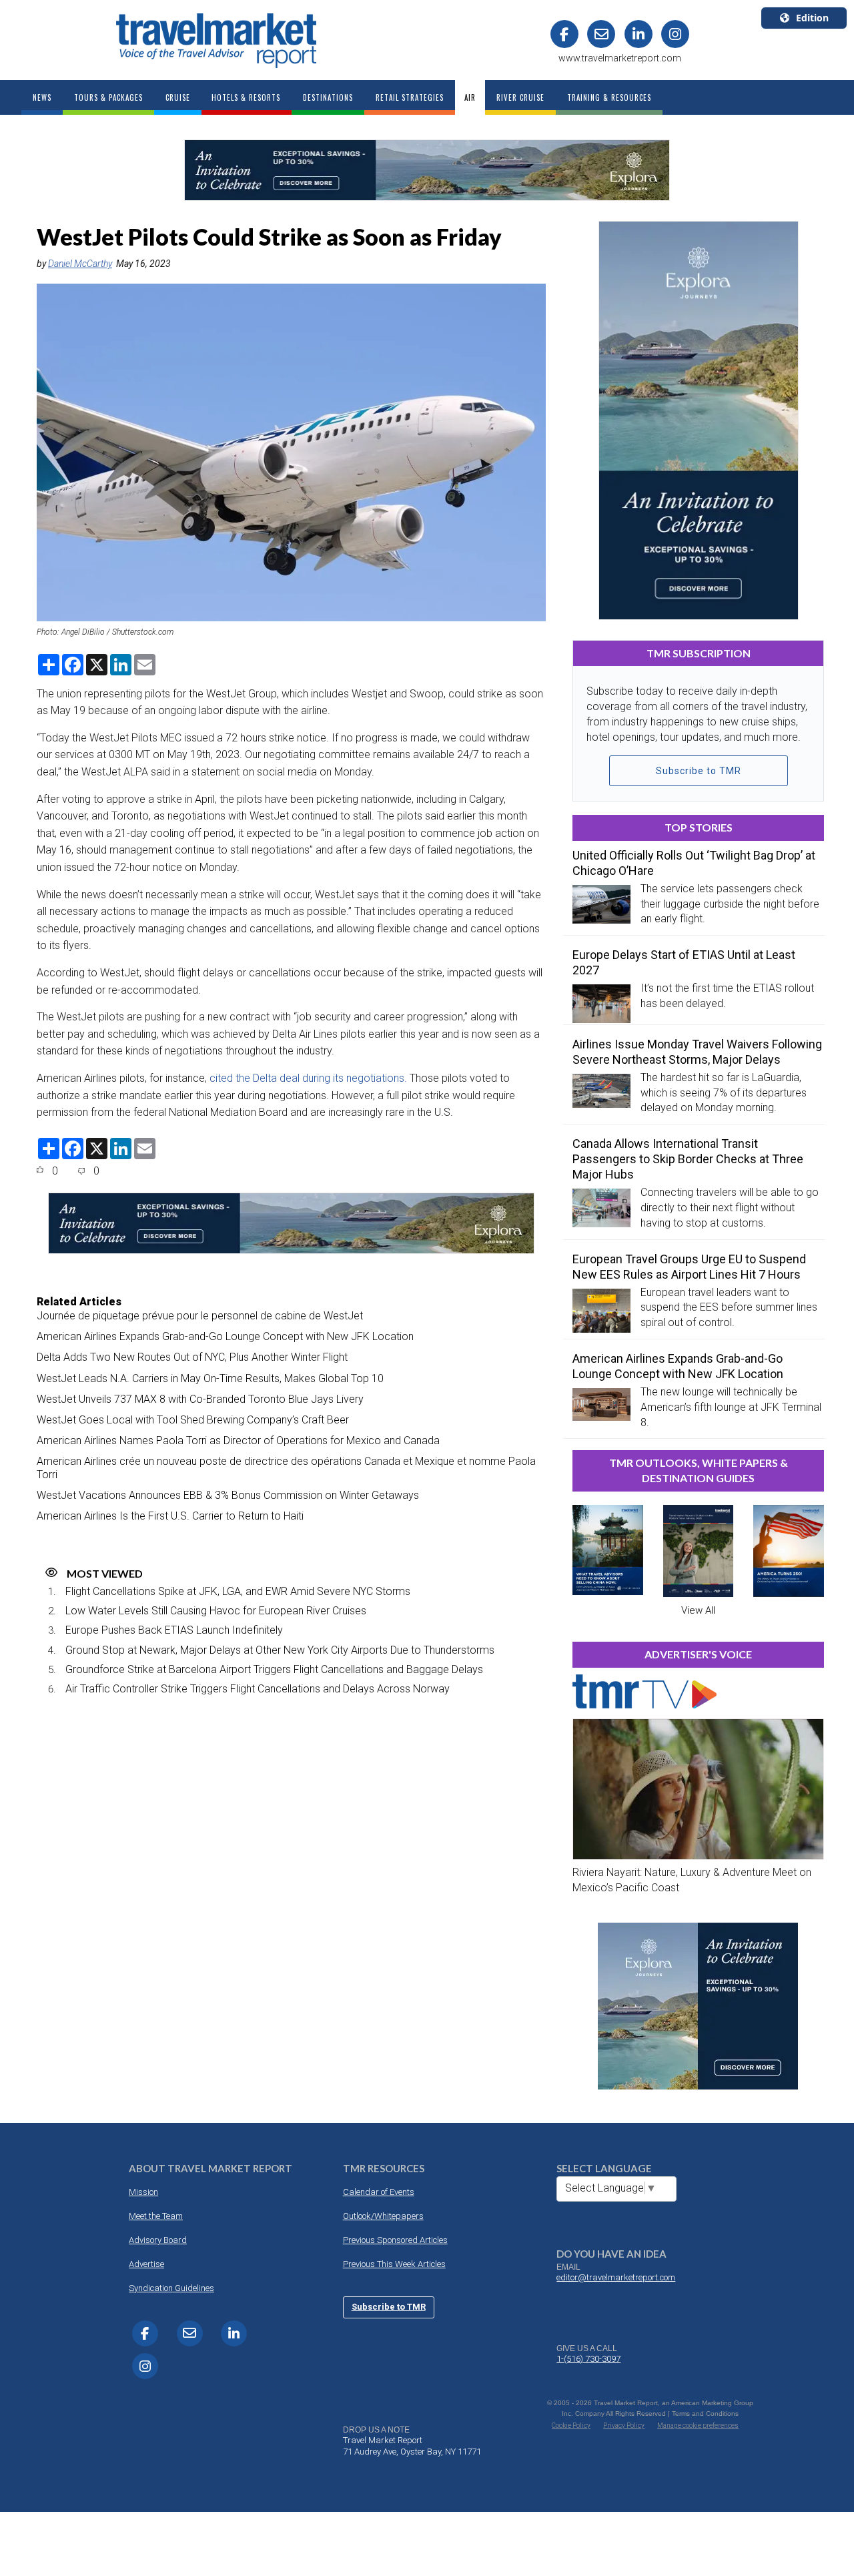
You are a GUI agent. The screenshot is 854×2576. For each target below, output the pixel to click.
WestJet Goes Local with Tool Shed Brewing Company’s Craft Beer (193, 1420)
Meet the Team (156, 2216)
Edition (812, 18)
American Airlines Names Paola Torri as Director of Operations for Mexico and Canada (238, 1440)
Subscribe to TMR (699, 771)
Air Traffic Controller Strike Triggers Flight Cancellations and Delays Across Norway (258, 1689)
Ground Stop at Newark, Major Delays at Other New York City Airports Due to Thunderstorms (280, 1650)
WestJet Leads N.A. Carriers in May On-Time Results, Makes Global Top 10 (210, 1378)
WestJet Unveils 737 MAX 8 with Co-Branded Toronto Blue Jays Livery (200, 1399)
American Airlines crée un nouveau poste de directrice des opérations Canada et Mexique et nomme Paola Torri (286, 1468)
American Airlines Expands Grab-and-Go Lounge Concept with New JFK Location (225, 1336)
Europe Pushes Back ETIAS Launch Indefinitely (174, 1630)
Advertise (146, 2264)
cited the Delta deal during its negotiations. (308, 1078)
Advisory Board (158, 2240)
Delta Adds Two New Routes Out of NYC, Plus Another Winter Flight (192, 1357)
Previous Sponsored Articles (395, 2240)
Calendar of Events (379, 2192)
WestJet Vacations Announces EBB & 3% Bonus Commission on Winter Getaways (228, 1495)
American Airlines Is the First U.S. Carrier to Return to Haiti (170, 1516)
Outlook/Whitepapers (383, 2216)
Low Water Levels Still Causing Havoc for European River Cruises (216, 1611)
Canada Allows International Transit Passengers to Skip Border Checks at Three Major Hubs (688, 1159)
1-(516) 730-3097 (588, 2359)
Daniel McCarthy (80, 264)
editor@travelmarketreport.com (616, 2277)
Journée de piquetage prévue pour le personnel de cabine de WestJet (200, 1316)
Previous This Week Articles (394, 2264)
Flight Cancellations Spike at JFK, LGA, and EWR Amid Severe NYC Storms (238, 1591)
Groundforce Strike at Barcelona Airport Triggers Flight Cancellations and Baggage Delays (274, 1669)
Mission (143, 2192)
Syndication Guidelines (171, 2288)
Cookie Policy (571, 2426)
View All (698, 1610)
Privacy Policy (624, 2426)
